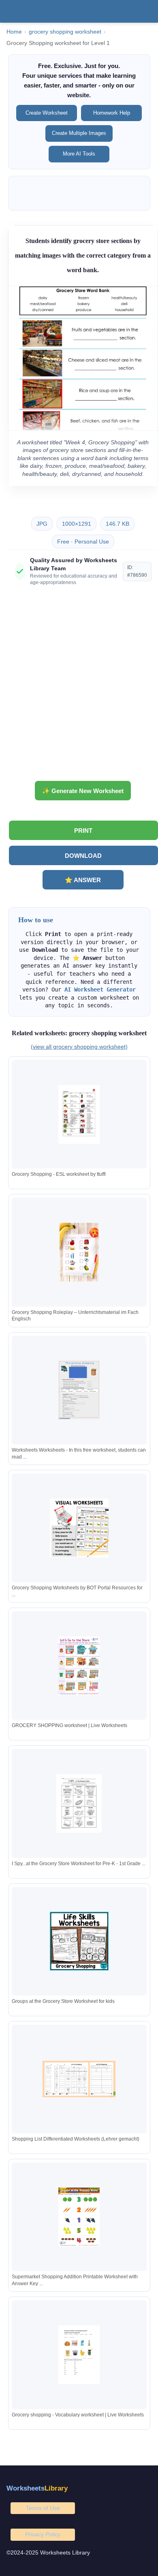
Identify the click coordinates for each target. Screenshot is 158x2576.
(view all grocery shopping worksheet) (79, 1047)
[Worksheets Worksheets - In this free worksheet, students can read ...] (79, 1390)
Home (14, 32)
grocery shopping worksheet (65, 32)
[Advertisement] (79, 687)
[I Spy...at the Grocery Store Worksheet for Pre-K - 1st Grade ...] (79, 1803)
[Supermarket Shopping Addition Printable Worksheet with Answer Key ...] (79, 2217)
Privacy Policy (43, 2534)
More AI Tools (79, 154)
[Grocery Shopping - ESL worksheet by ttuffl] (79, 1114)
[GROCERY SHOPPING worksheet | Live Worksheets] (79, 1666)
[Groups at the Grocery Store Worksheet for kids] (79, 1941)
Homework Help (112, 113)
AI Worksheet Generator (100, 989)
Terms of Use (43, 2508)
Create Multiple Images (79, 133)
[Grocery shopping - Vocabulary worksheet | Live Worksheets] (79, 2355)
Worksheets (37, 2488)
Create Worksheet (47, 113)
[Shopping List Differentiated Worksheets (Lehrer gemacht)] (79, 2079)
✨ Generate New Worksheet (83, 791)
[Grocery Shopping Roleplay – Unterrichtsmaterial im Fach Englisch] (79, 1252)
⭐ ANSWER (83, 880)
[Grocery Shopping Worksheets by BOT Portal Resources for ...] (79, 1528)
